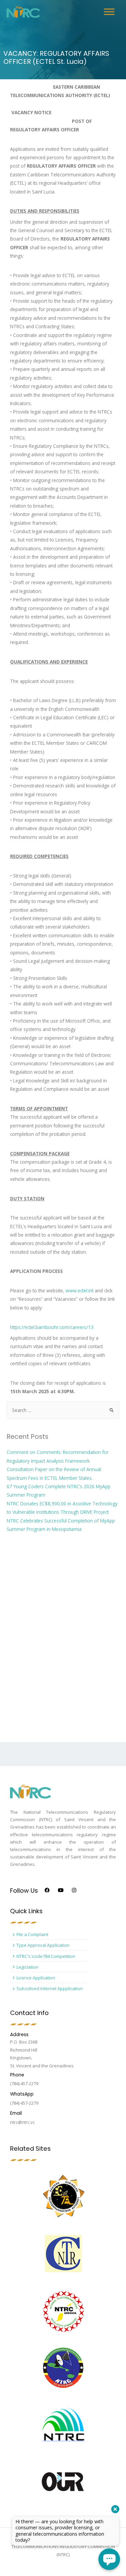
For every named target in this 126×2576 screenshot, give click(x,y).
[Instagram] (74, 1890)
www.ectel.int (79, 1291)
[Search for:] (63, 1410)
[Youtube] (61, 1890)
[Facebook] (47, 1890)
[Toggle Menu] (109, 12)
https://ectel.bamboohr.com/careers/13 (52, 1327)
